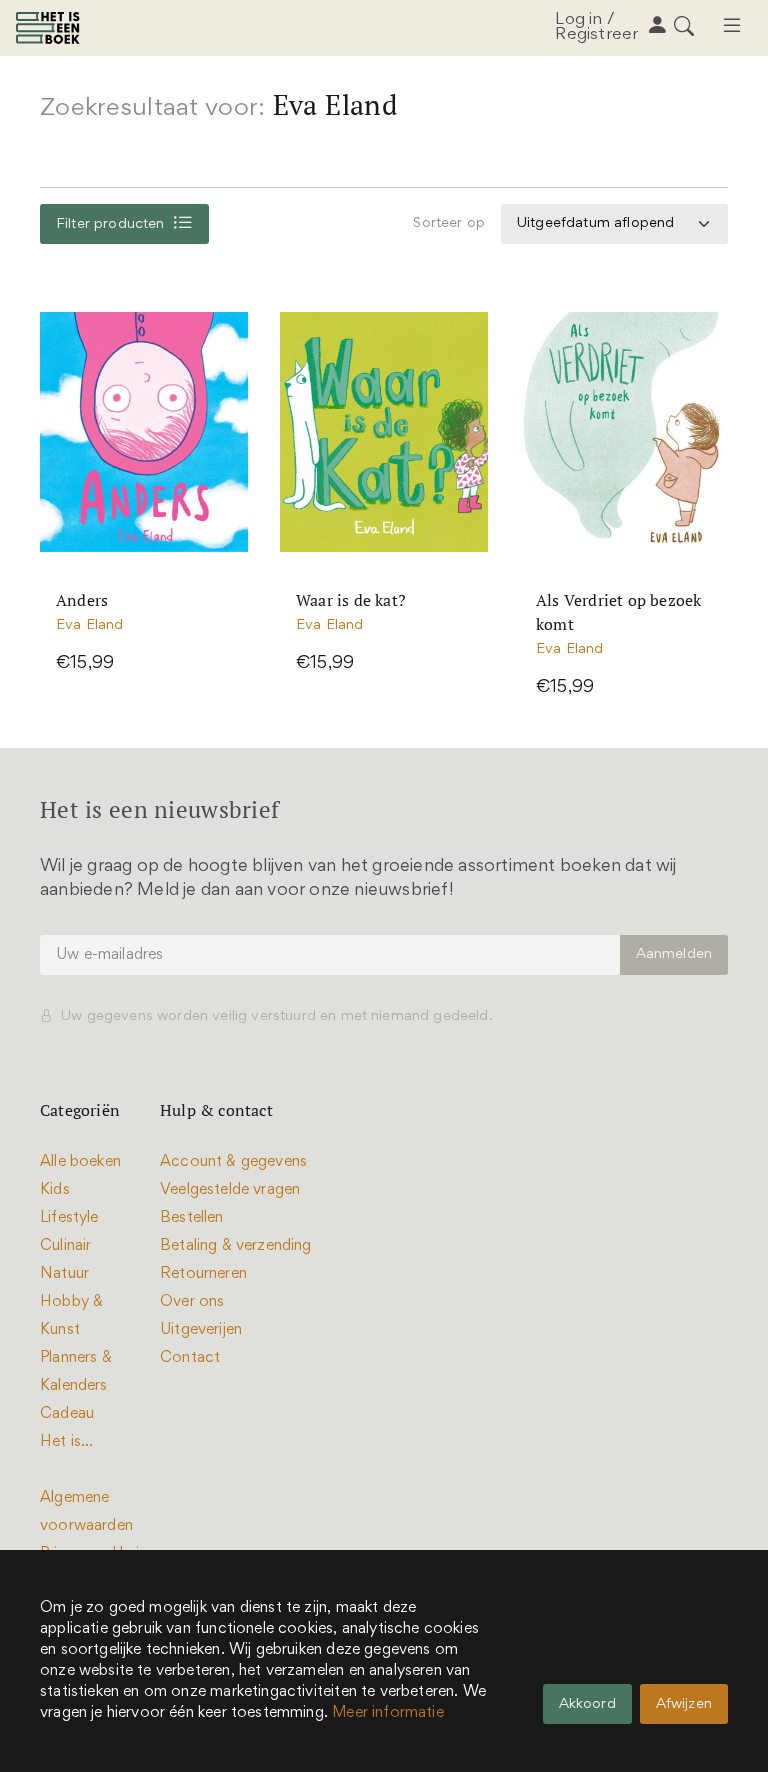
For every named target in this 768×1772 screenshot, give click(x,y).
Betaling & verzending (236, 1246)
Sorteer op (449, 223)
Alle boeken (80, 1162)
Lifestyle (69, 1218)
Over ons (192, 1302)
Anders (82, 600)
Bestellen (192, 1218)
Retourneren (203, 1274)
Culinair (65, 1246)
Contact (190, 1358)
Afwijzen (684, 1704)
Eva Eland (89, 625)
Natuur (64, 1274)
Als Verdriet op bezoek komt (618, 612)
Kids (55, 1190)
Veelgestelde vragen (230, 1190)
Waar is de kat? (351, 600)
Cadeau (67, 1414)
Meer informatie (388, 1713)
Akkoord (587, 1704)
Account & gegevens (233, 1162)
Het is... (67, 1442)
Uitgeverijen (201, 1330)
